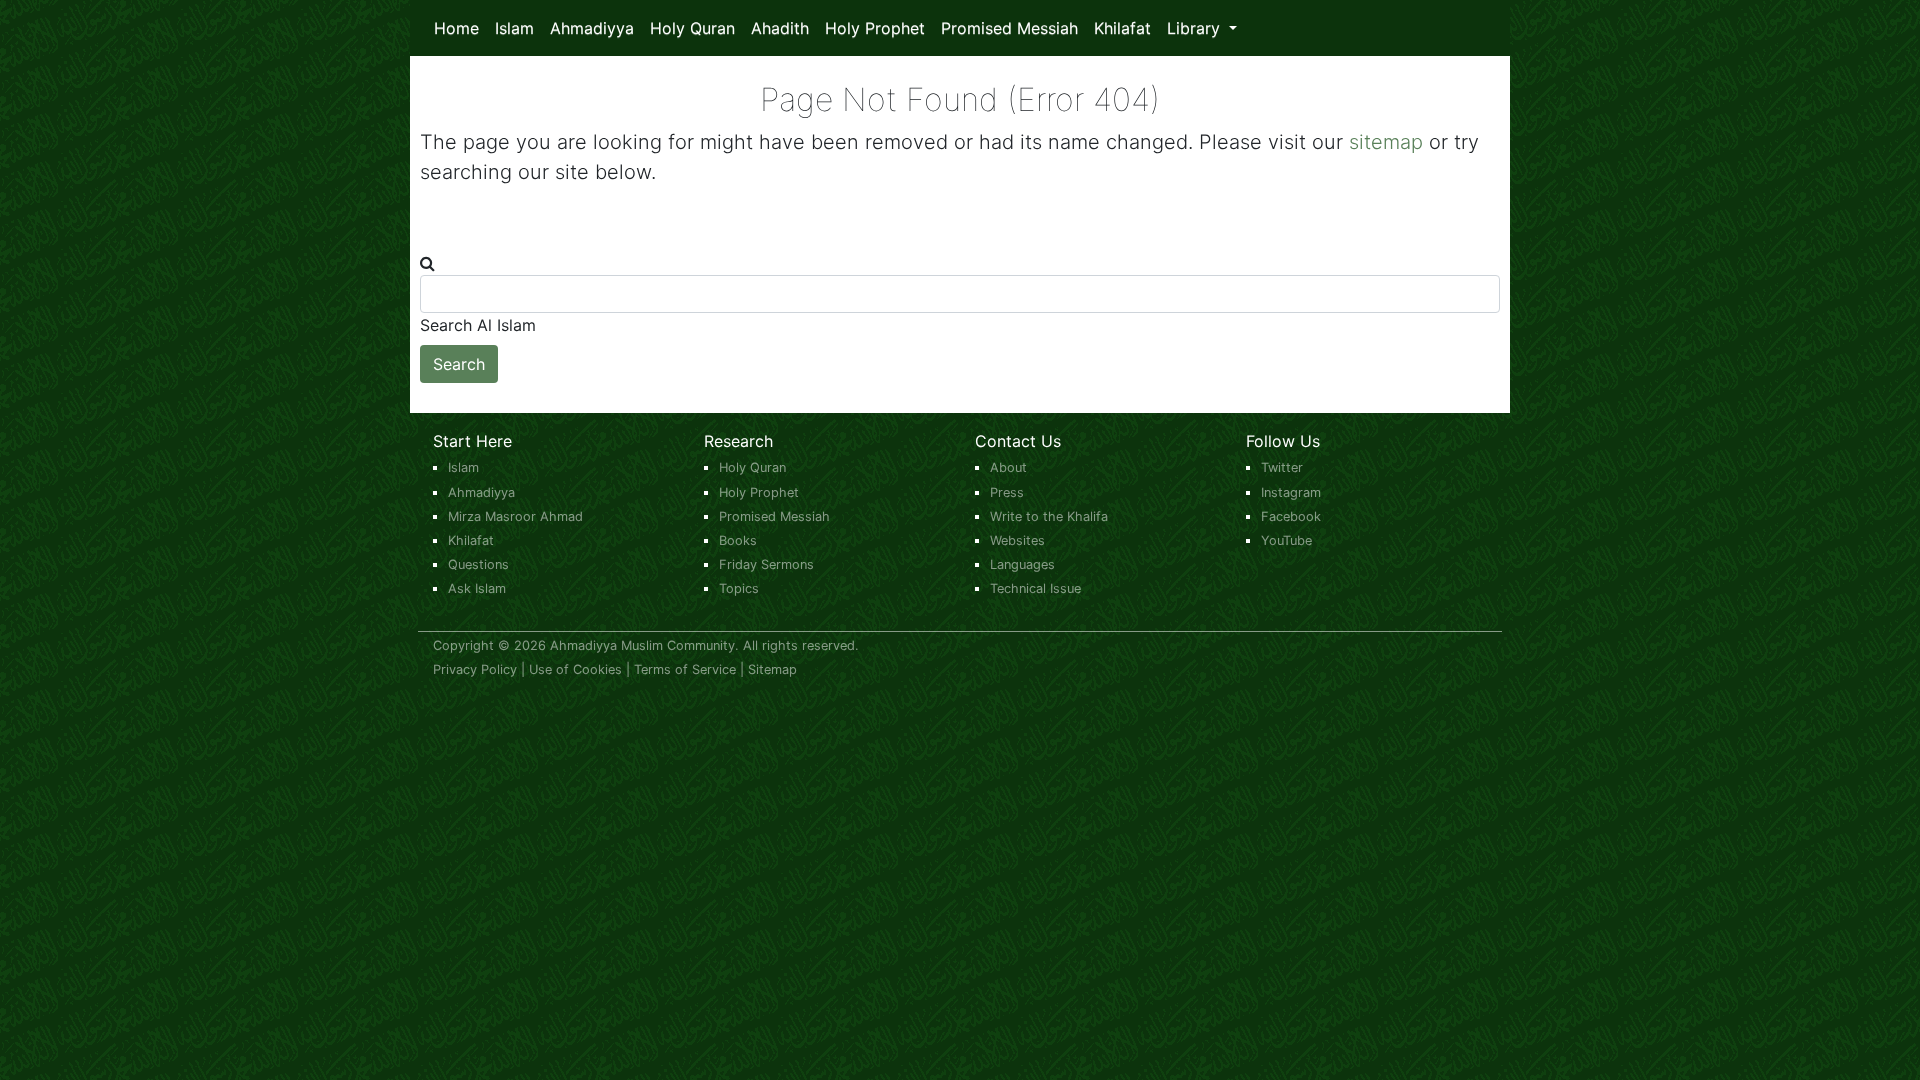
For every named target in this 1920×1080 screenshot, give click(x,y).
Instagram (1291, 492)
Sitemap (772, 669)
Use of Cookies (575, 669)
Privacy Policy (475, 669)
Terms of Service (685, 669)
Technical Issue (1035, 588)
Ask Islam (477, 588)
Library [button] (1196, 28)
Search (459, 364)
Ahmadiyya (592, 28)
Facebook (1291, 516)
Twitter (1282, 467)
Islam (514, 28)
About (1008, 467)
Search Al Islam (478, 325)
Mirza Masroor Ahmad (515, 516)
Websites (1017, 540)
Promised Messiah (1009, 28)
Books (738, 540)
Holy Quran (692, 28)
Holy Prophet (875, 28)
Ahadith (780, 28)
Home (456, 28)
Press (1007, 492)
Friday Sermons (766, 564)
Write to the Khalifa (1049, 516)
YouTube (1286, 540)
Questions (478, 564)
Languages (1022, 564)
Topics (739, 588)
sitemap (1386, 142)
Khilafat (1122, 28)
